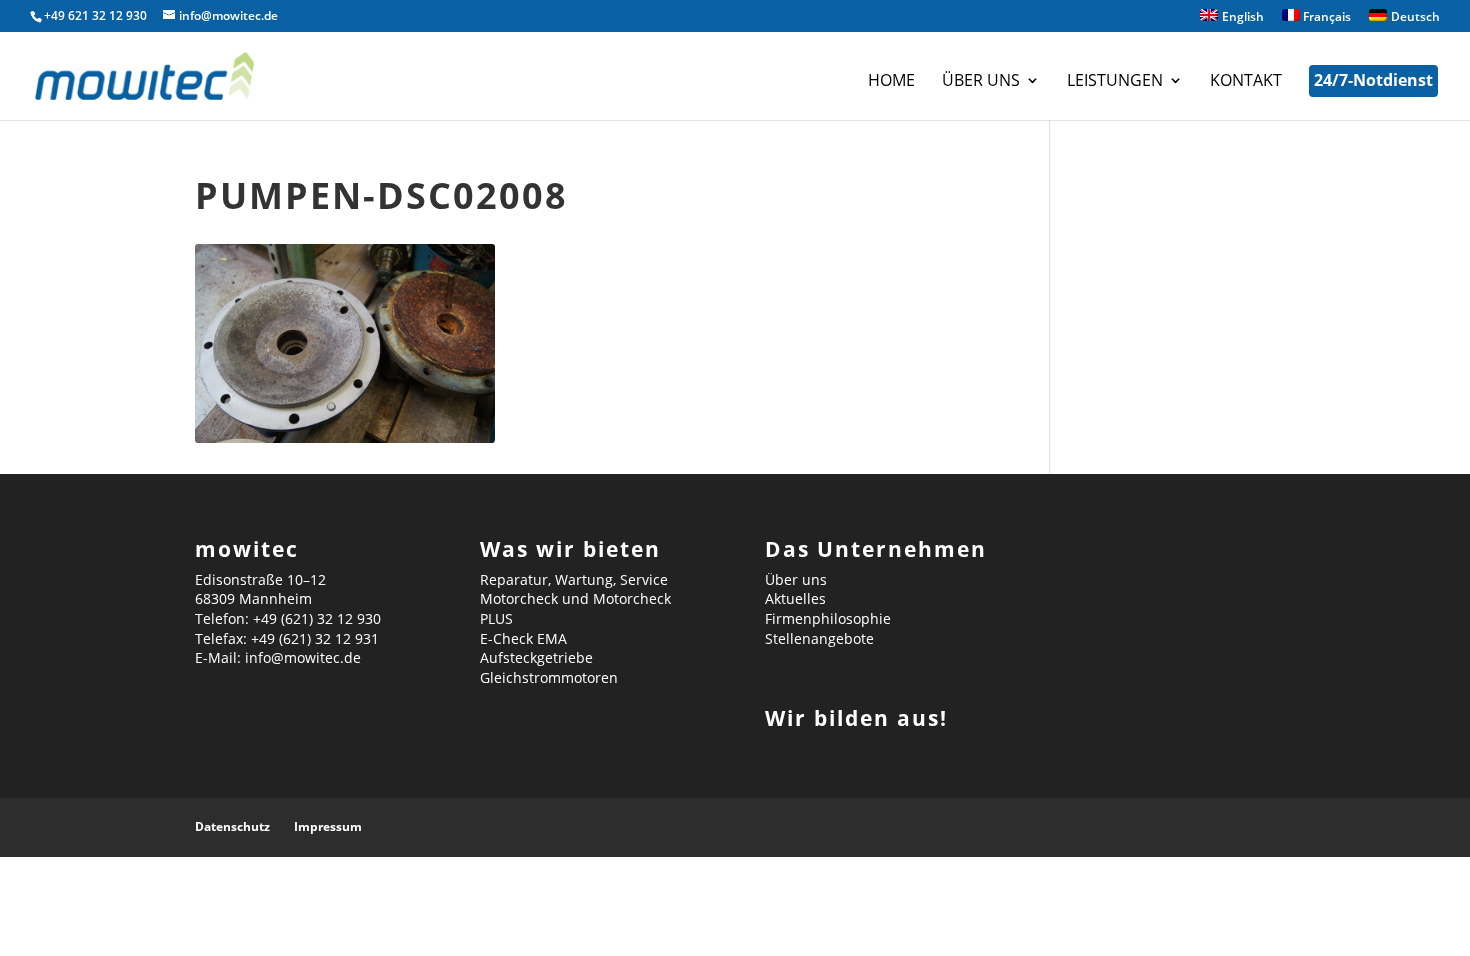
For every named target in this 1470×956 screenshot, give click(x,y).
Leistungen (1115, 82)
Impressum (328, 826)
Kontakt (1246, 82)
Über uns (981, 82)
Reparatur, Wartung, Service (574, 579)
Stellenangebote (819, 638)
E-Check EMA (523, 638)
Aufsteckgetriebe (536, 657)
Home (891, 82)
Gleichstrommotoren (549, 677)
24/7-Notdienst (1373, 80)
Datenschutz (232, 826)
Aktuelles (795, 598)
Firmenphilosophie (828, 618)
